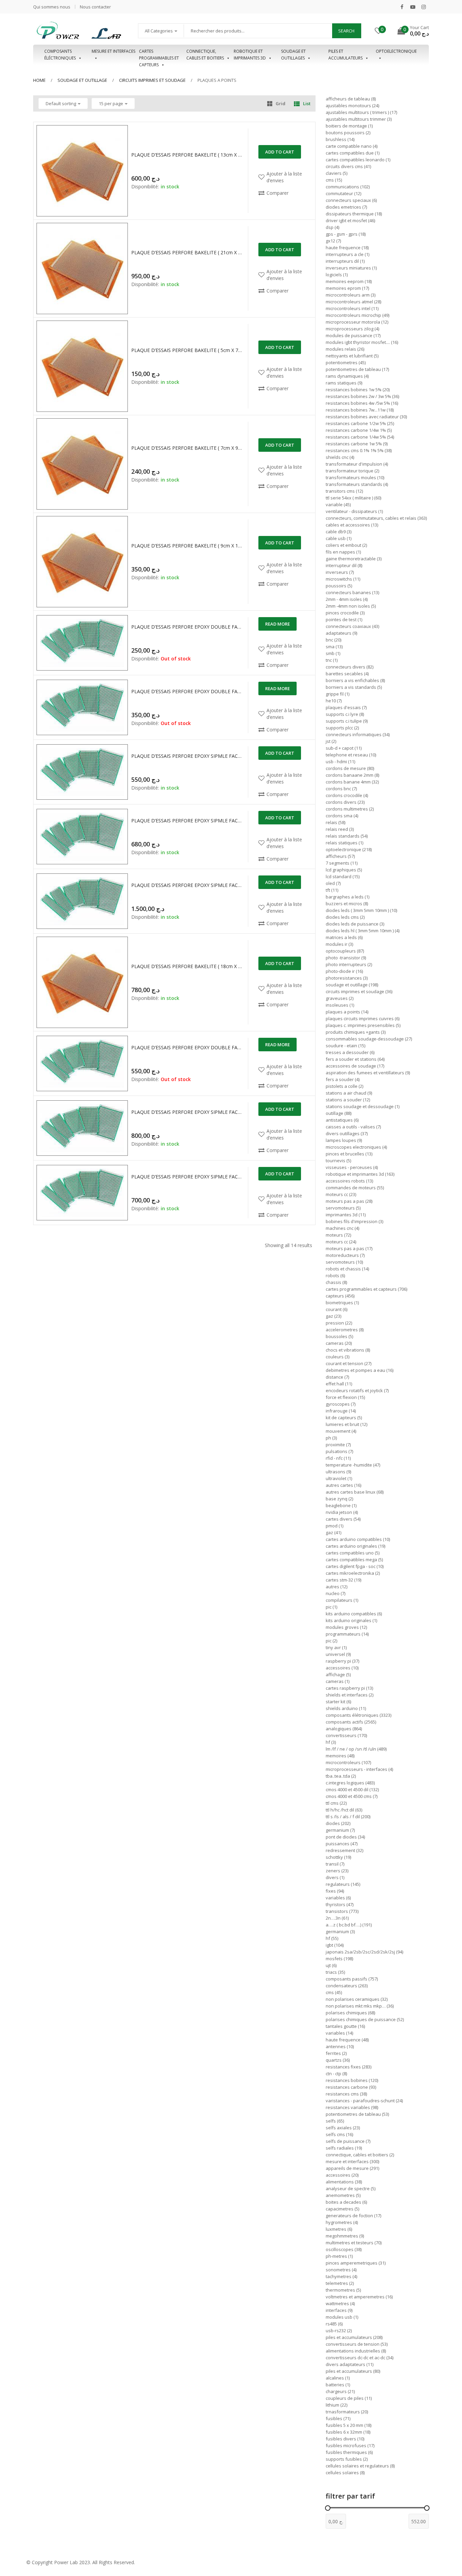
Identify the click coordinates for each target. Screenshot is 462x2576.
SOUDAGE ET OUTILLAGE (82, 80)
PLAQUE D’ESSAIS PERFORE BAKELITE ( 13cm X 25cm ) (187, 155)
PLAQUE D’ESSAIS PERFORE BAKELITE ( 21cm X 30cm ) (187, 252)
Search (346, 31)
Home (39, 80)
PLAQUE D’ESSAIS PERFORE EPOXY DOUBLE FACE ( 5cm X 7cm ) (187, 627)
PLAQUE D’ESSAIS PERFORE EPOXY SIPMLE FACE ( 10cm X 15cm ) (187, 756)
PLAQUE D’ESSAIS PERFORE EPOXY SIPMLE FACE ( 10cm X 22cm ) (187, 821)
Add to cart (280, 152)
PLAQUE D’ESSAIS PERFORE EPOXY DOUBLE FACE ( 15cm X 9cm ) (187, 1047)
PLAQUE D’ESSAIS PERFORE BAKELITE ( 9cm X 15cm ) (187, 546)
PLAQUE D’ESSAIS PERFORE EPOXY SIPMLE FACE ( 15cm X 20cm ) (187, 1112)
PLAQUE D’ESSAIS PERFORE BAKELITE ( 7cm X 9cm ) (187, 448)
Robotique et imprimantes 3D (250, 55)
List (307, 103)
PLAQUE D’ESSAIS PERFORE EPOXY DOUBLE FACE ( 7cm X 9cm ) (187, 691)
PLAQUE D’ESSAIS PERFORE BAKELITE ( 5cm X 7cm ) (187, 350)
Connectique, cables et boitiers (205, 55)
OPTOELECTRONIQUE (396, 51)
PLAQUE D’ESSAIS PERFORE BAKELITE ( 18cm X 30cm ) (187, 966)
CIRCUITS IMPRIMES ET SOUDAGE (152, 80)
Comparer (278, 193)
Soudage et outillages (293, 55)
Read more (278, 624)
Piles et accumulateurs (345, 55)
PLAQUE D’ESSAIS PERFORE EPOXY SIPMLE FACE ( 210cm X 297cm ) (187, 885)
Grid (281, 103)
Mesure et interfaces (113, 51)
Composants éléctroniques (60, 55)
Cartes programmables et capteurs (159, 55)
